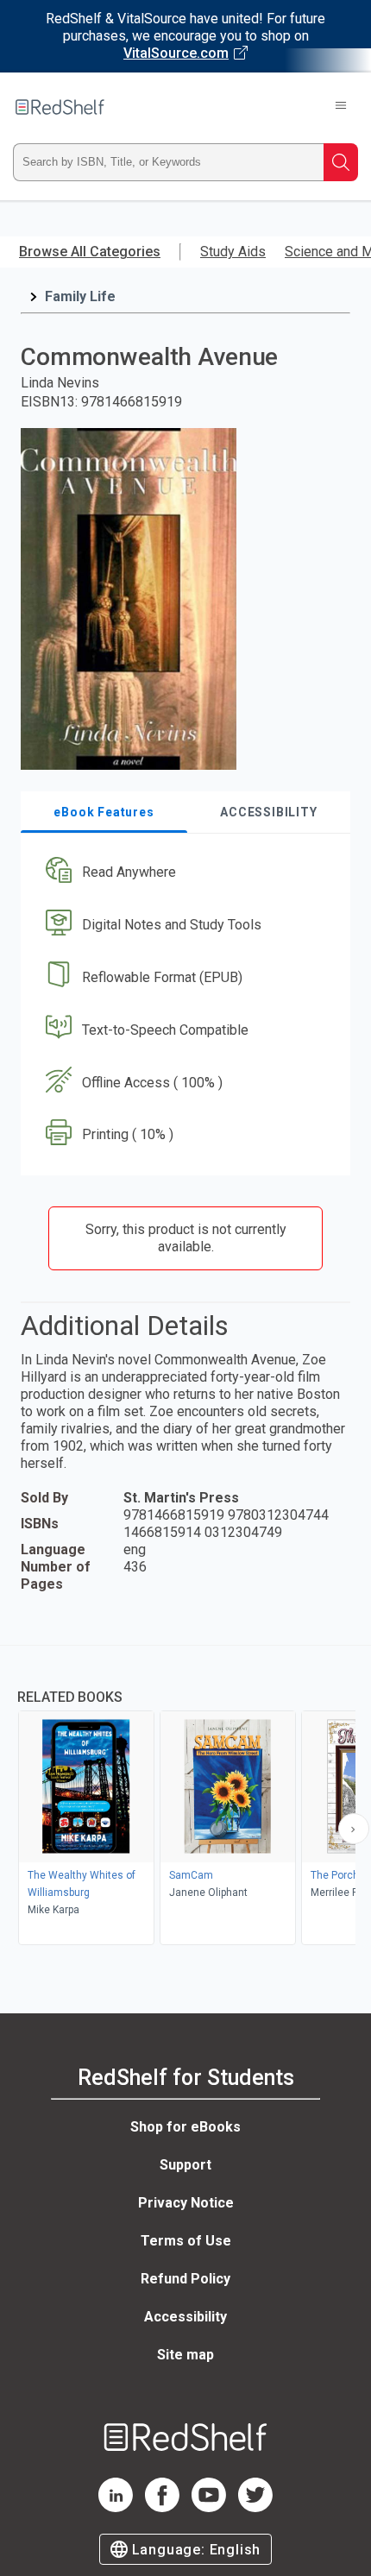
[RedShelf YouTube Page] (209, 2507)
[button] (183, 873)
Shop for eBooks (185, 2127)
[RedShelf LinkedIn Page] (116, 2507)
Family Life (80, 296)
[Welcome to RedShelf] (60, 107)
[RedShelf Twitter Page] (255, 2507)
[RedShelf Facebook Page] (162, 2507)
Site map (185, 2355)
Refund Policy (185, 2279)
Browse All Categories (90, 252)
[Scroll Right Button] (354, 1829)
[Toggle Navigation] (341, 107)
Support (185, 2165)
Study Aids (233, 252)
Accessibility (185, 2317)
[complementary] (185, 1797)
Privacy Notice (186, 2203)
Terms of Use (186, 2241)
